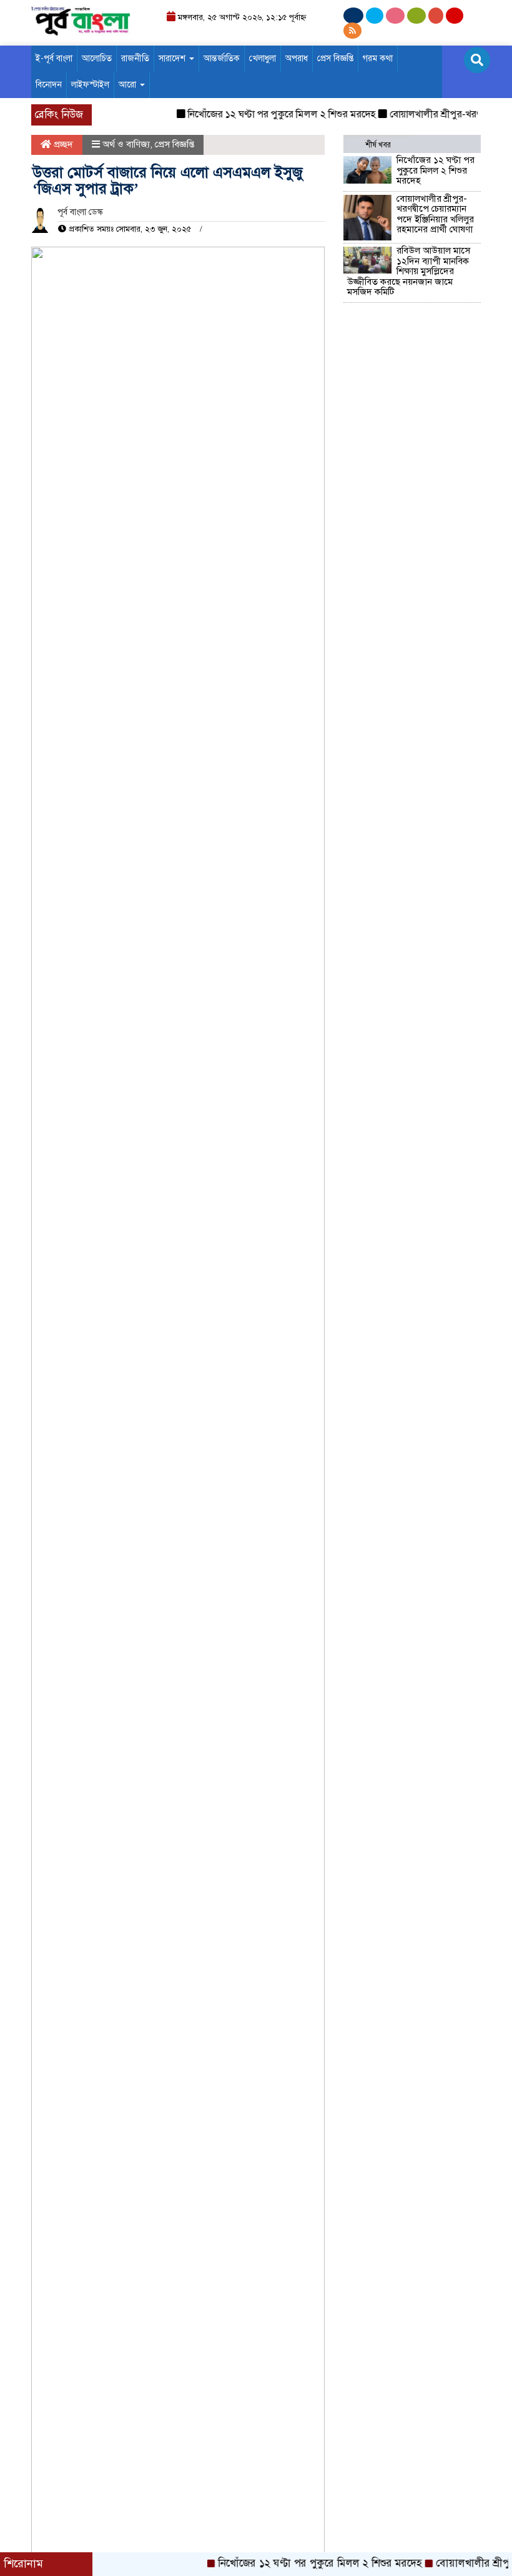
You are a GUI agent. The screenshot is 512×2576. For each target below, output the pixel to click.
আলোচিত (97, 58)
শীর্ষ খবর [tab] (378, 145)
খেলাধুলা (263, 58)
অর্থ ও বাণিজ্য (126, 144)
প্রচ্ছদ (62, 144)
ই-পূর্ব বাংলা (54, 58)
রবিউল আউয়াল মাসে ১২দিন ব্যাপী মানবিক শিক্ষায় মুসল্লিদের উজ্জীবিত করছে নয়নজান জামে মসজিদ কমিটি (409, 271)
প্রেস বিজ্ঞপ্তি (335, 58)
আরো (129, 85)
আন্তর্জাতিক (222, 58)
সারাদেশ (173, 58)
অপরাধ (297, 58)
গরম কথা (378, 58)
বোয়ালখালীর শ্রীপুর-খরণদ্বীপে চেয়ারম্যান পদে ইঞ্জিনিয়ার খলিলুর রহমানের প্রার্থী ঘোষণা (435, 214)
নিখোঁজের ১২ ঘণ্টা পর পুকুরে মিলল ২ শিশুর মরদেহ (266, 114)
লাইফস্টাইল (90, 85)
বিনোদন (49, 85)
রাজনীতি (135, 58)
